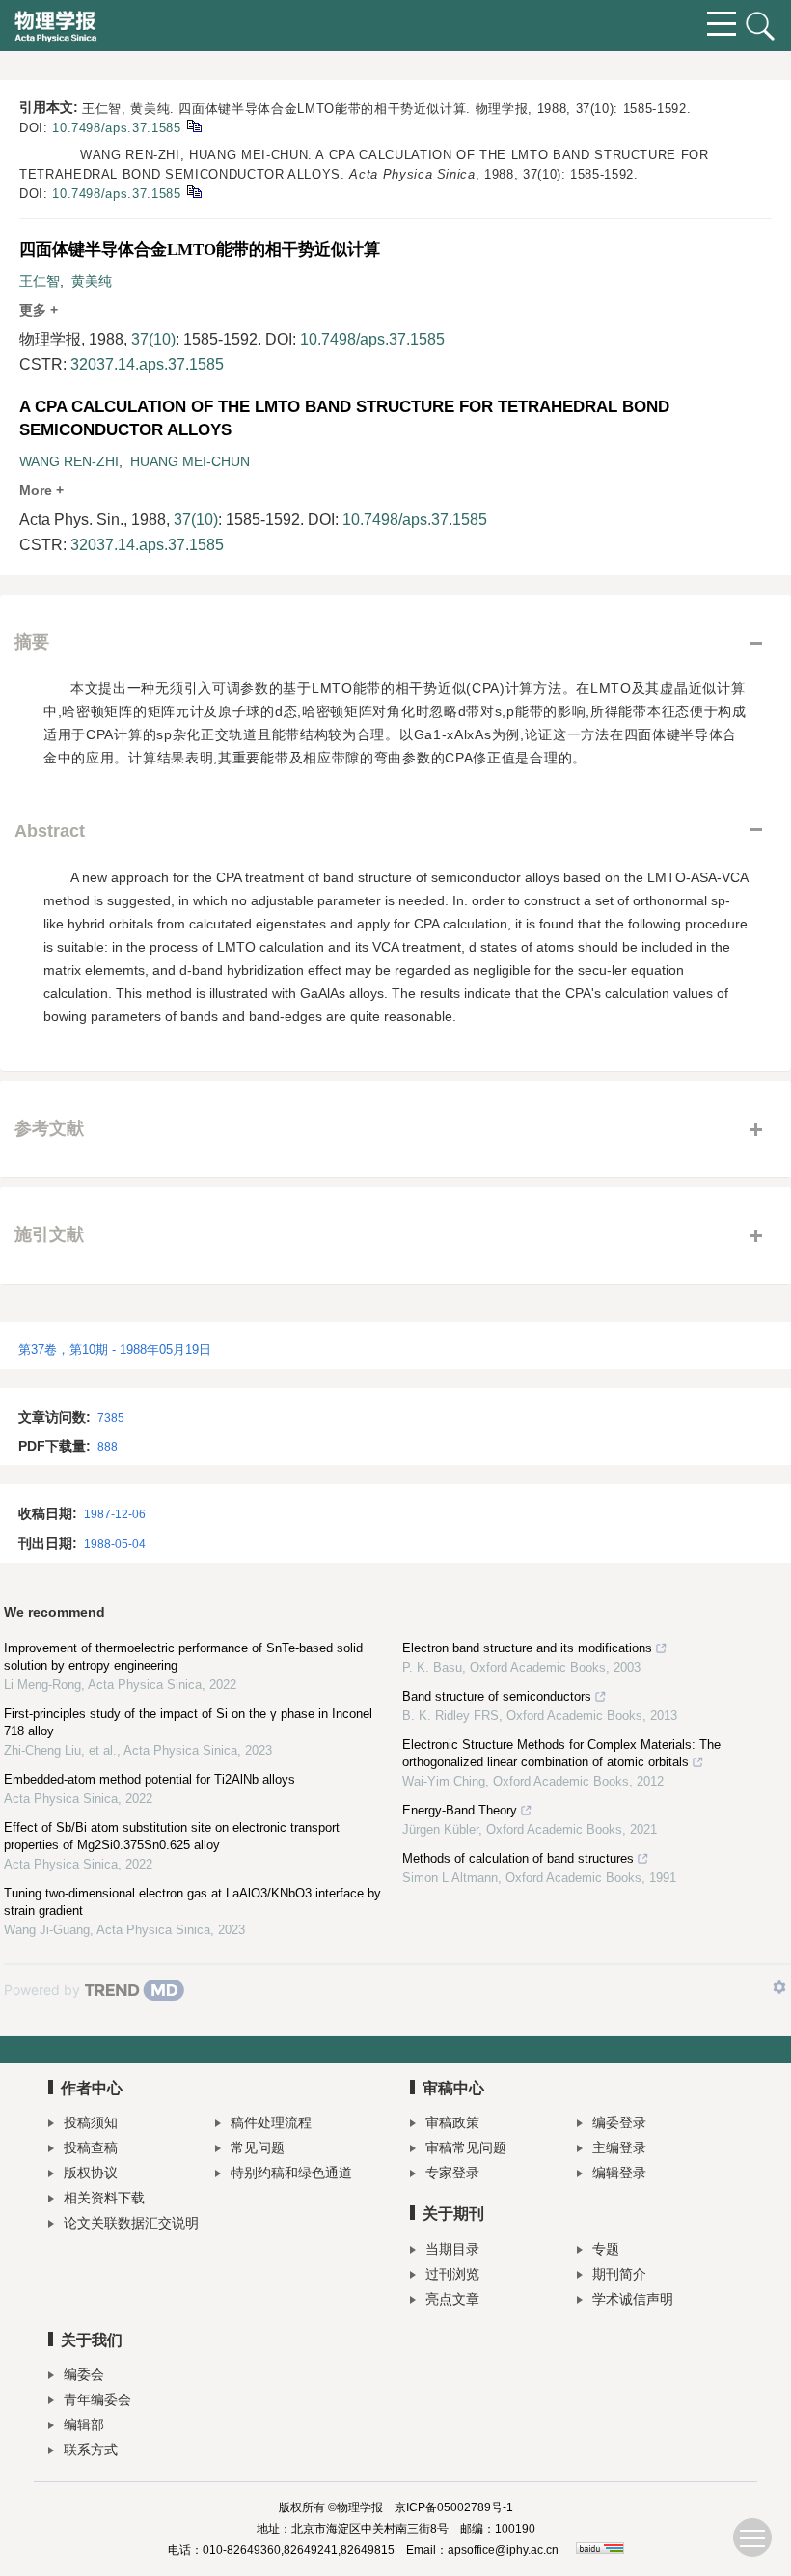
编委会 (84, 2374)
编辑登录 (619, 2173)
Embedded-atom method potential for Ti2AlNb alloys (150, 1779)
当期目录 (452, 2249)
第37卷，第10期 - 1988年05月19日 (115, 1350)
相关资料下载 (104, 2198)
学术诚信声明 (633, 2299)
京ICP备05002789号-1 (454, 2507)
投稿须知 (91, 2122)
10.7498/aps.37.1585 (116, 128)
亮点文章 (452, 2299)
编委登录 (619, 2122)
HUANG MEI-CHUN (190, 461)
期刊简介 (619, 2274)
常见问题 (258, 2147)
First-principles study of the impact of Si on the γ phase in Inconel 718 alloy (188, 1722)
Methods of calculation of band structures (518, 1858)
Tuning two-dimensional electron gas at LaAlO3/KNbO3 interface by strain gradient (192, 1902)
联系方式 (91, 2450)
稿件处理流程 (271, 2122)
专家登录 (452, 2173)
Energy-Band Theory (460, 1810)
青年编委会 (97, 2399)
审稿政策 (452, 2122)
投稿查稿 (91, 2147)
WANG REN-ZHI (69, 461)
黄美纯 (92, 281)
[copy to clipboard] (193, 191)
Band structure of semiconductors (497, 1696)
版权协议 (91, 2173)
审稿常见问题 (466, 2147)
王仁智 (40, 281)
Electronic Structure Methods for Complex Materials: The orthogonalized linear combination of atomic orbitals (561, 1753)
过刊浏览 (452, 2274)
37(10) (153, 339)
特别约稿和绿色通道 (291, 2173)
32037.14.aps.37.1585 (147, 364)
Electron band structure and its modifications (527, 1648)
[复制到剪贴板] (193, 125)
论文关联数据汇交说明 (131, 2223)
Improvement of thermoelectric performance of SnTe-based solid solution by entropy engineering (183, 1657)
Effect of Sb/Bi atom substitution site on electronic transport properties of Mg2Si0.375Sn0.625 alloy (172, 1836)
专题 (606, 2249)
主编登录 (619, 2147)
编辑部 (84, 2424)
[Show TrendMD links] (779, 1987)
